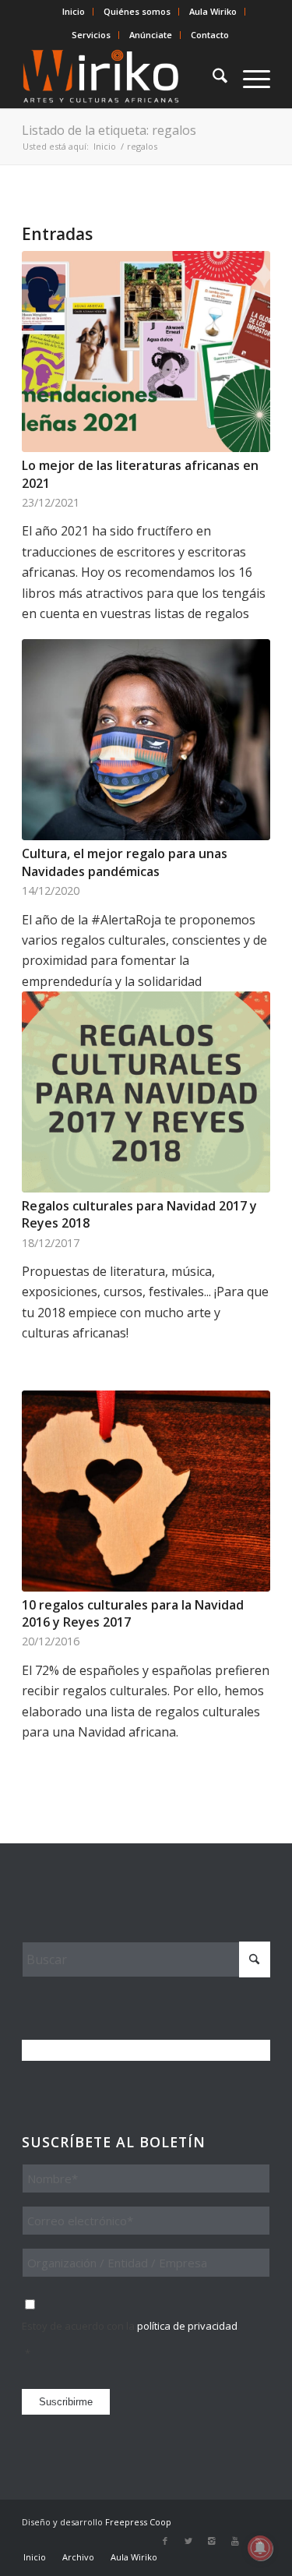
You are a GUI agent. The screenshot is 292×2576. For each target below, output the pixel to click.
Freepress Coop (138, 2522)
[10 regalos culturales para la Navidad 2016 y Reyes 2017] (146, 1491)
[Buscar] (212, 77)
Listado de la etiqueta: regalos (109, 130)
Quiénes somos (137, 11)
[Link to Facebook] (165, 2541)
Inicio (74, 11)
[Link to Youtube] (235, 2541)
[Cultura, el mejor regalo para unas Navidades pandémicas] (146, 740)
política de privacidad (187, 2326)
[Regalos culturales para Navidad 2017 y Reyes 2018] (146, 1092)
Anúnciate (151, 35)
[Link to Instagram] (212, 2541)
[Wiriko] (121, 77)
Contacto (210, 35)
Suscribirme (66, 2402)
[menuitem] (74, 12)
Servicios (91, 35)
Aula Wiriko (213, 11)
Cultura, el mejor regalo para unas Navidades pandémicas (125, 862)
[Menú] (249, 77)
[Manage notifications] (260, 2548)
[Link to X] (188, 2541)
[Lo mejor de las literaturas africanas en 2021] (146, 352)
